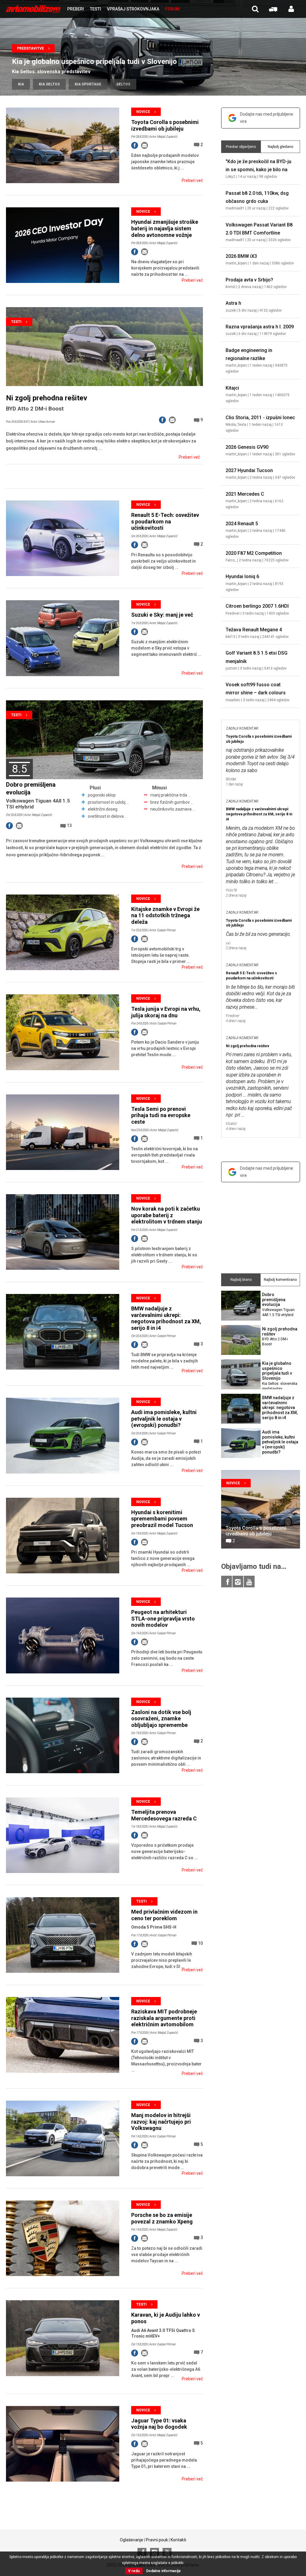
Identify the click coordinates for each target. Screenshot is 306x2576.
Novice (143, 112)
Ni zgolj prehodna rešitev (47, 398)
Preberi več (192, 180)
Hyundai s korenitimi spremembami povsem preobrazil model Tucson (162, 1519)
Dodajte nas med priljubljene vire (267, 118)
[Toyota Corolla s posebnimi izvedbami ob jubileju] (261, 1509)
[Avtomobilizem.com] (33, 9)
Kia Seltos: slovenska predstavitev (51, 72)
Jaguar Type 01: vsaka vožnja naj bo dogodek (159, 2424)
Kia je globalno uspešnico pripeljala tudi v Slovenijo (94, 62)
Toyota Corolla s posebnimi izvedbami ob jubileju (165, 125)
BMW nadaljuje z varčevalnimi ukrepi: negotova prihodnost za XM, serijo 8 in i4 (166, 1318)
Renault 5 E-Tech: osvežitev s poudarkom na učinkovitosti (165, 521)
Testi (16, 322)
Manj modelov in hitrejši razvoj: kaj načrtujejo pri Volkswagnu (161, 2122)
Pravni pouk (157, 2540)
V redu (134, 2571)
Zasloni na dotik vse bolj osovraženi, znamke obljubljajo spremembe (161, 1719)
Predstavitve (30, 48)
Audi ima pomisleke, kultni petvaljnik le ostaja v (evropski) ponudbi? (164, 1419)
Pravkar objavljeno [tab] (241, 147)
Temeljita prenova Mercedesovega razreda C (164, 1815)
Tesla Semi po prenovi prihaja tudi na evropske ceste (161, 1115)
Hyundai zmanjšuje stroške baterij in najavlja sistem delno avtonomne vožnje (165, 228)
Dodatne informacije (163, 2571)
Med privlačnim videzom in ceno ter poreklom (164, 1915)
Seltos (123, 84)
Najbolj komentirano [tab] (280, 1280)
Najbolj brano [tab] (241, 1280)
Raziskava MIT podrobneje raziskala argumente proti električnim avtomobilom (164, 2018)
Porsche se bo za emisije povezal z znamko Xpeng (162, 2218)
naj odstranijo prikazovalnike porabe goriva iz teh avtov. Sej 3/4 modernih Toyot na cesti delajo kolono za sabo (260, 760)
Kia (21, 84)
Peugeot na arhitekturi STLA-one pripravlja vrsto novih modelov (163, 1618)
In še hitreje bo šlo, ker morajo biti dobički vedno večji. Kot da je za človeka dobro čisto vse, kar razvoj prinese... (260, 997)
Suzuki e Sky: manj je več (162, 615)
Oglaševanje (131, 2540)
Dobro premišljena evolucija (278, 1305)
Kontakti (178, 2540)
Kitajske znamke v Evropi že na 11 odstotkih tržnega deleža (165, 915)
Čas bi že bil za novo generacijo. (258, 934)
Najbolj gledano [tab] (280, 147)
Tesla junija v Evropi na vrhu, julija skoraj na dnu (166, 1012)
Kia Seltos (49, 84)
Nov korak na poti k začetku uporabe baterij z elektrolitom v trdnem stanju (167, 1215)
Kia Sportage (88, 84)
